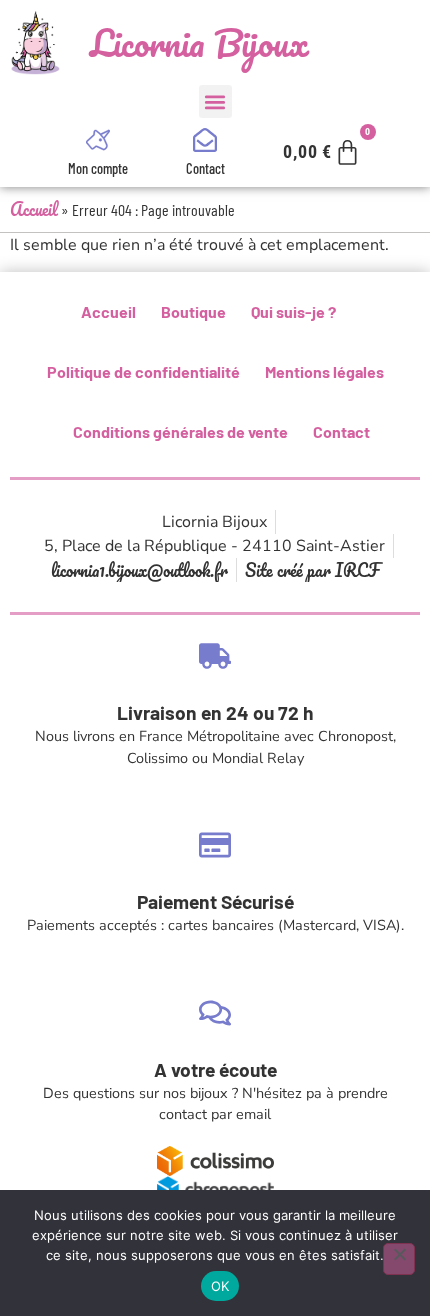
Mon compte (98, 168)
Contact (205, 168)
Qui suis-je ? (293, 311)
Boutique (193, 311)
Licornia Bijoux (199, 42)
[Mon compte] (98, 140)
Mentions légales (324, 371)
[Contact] (205, 140)
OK (220, 1286)
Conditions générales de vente (180, 431)
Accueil (34, 209)
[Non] (399, 1259)
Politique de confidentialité (143, 371)
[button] (215, 101)
